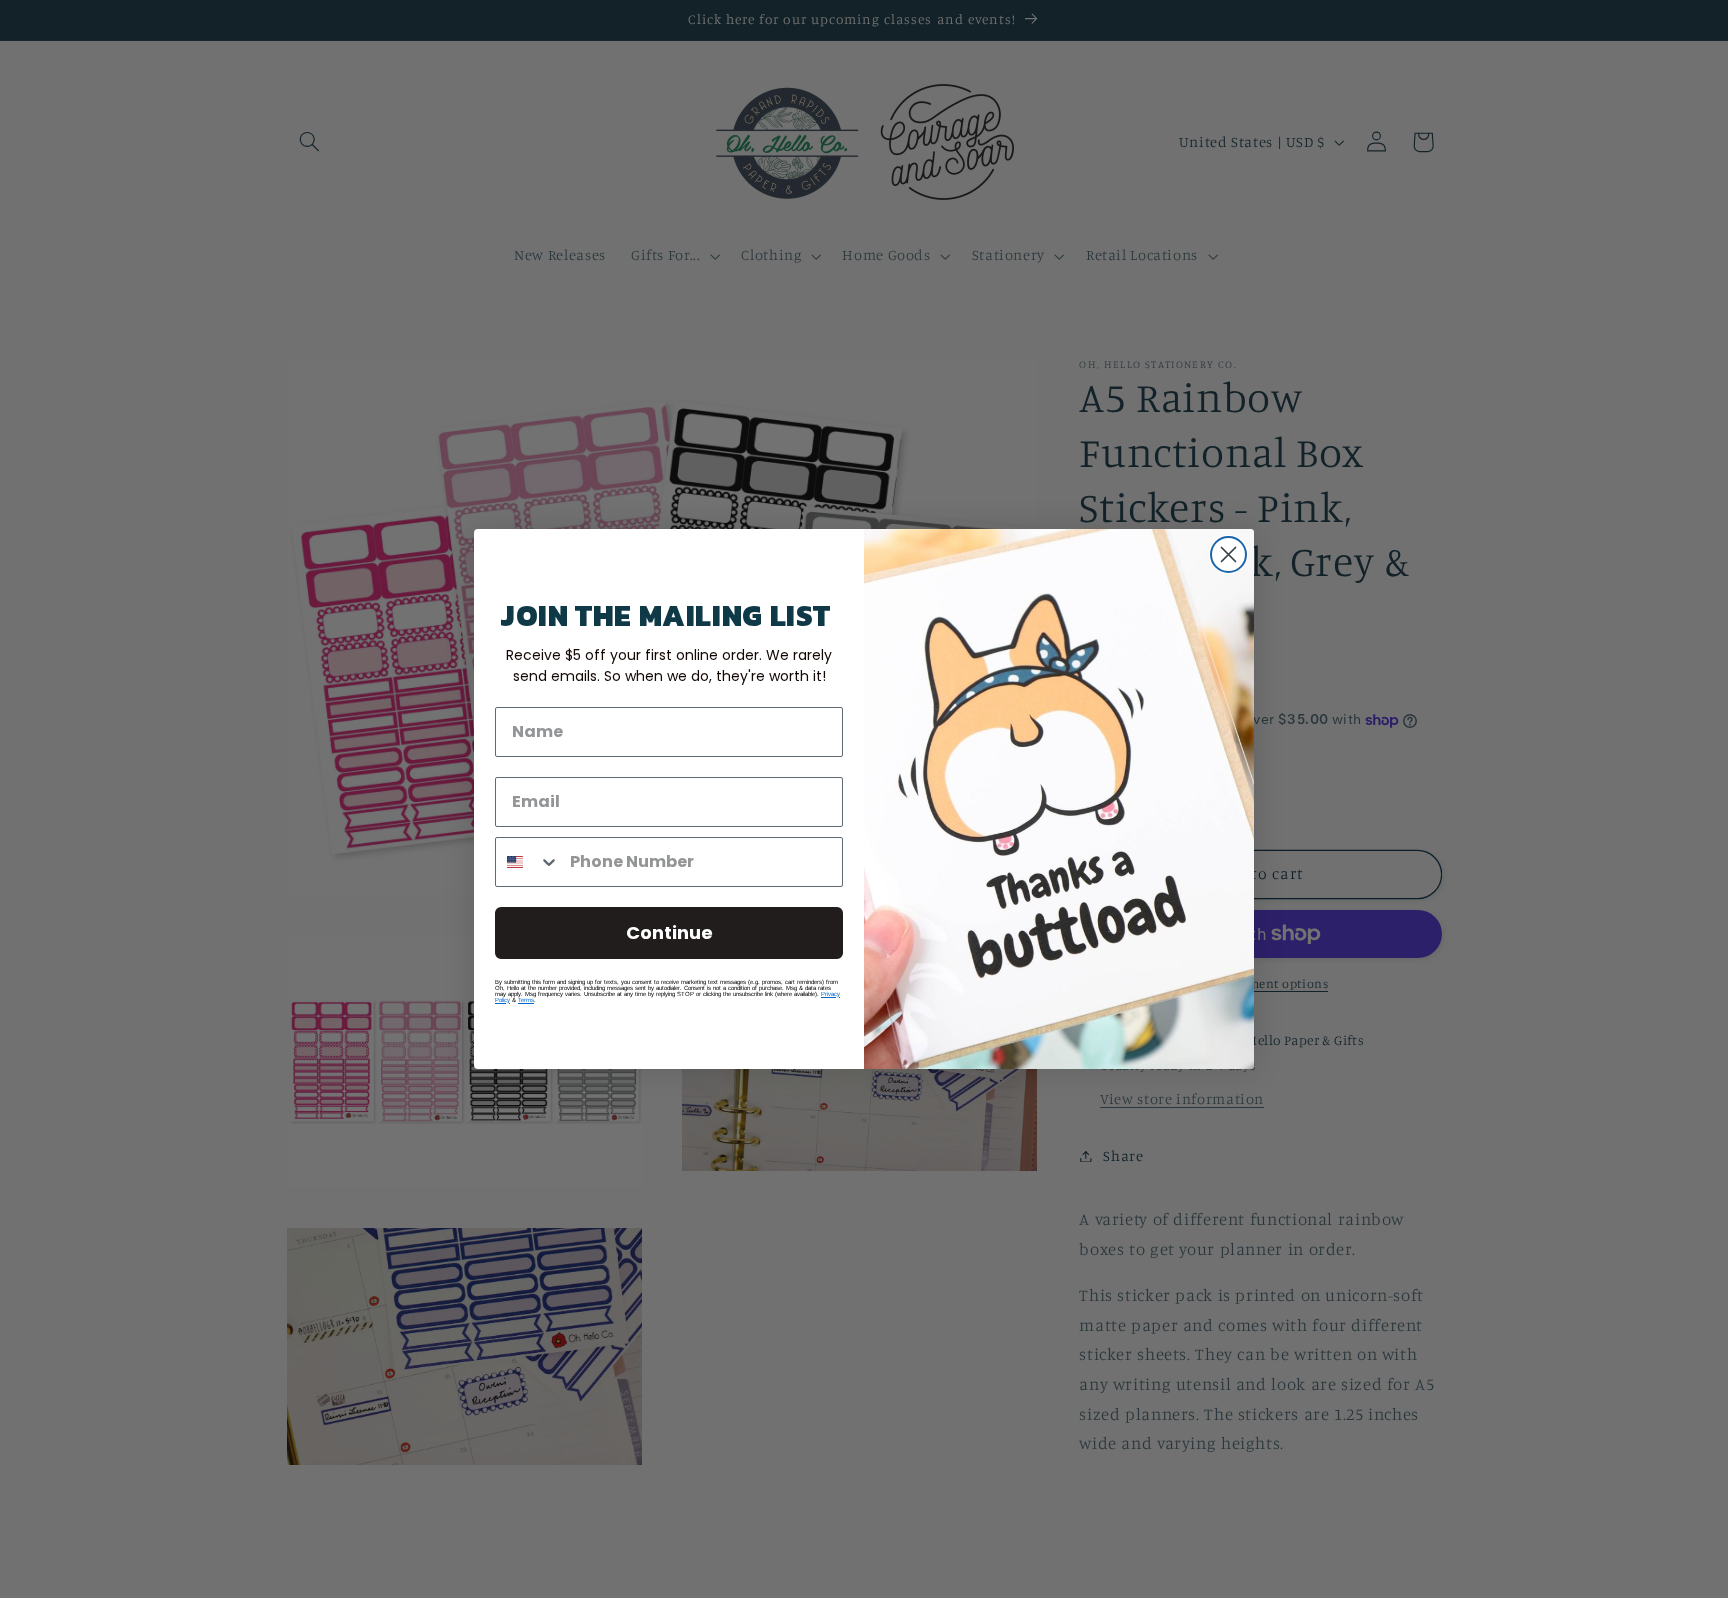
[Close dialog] (1228, 554)
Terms (526, 1000)
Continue (669, 932)
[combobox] (528, 862)
